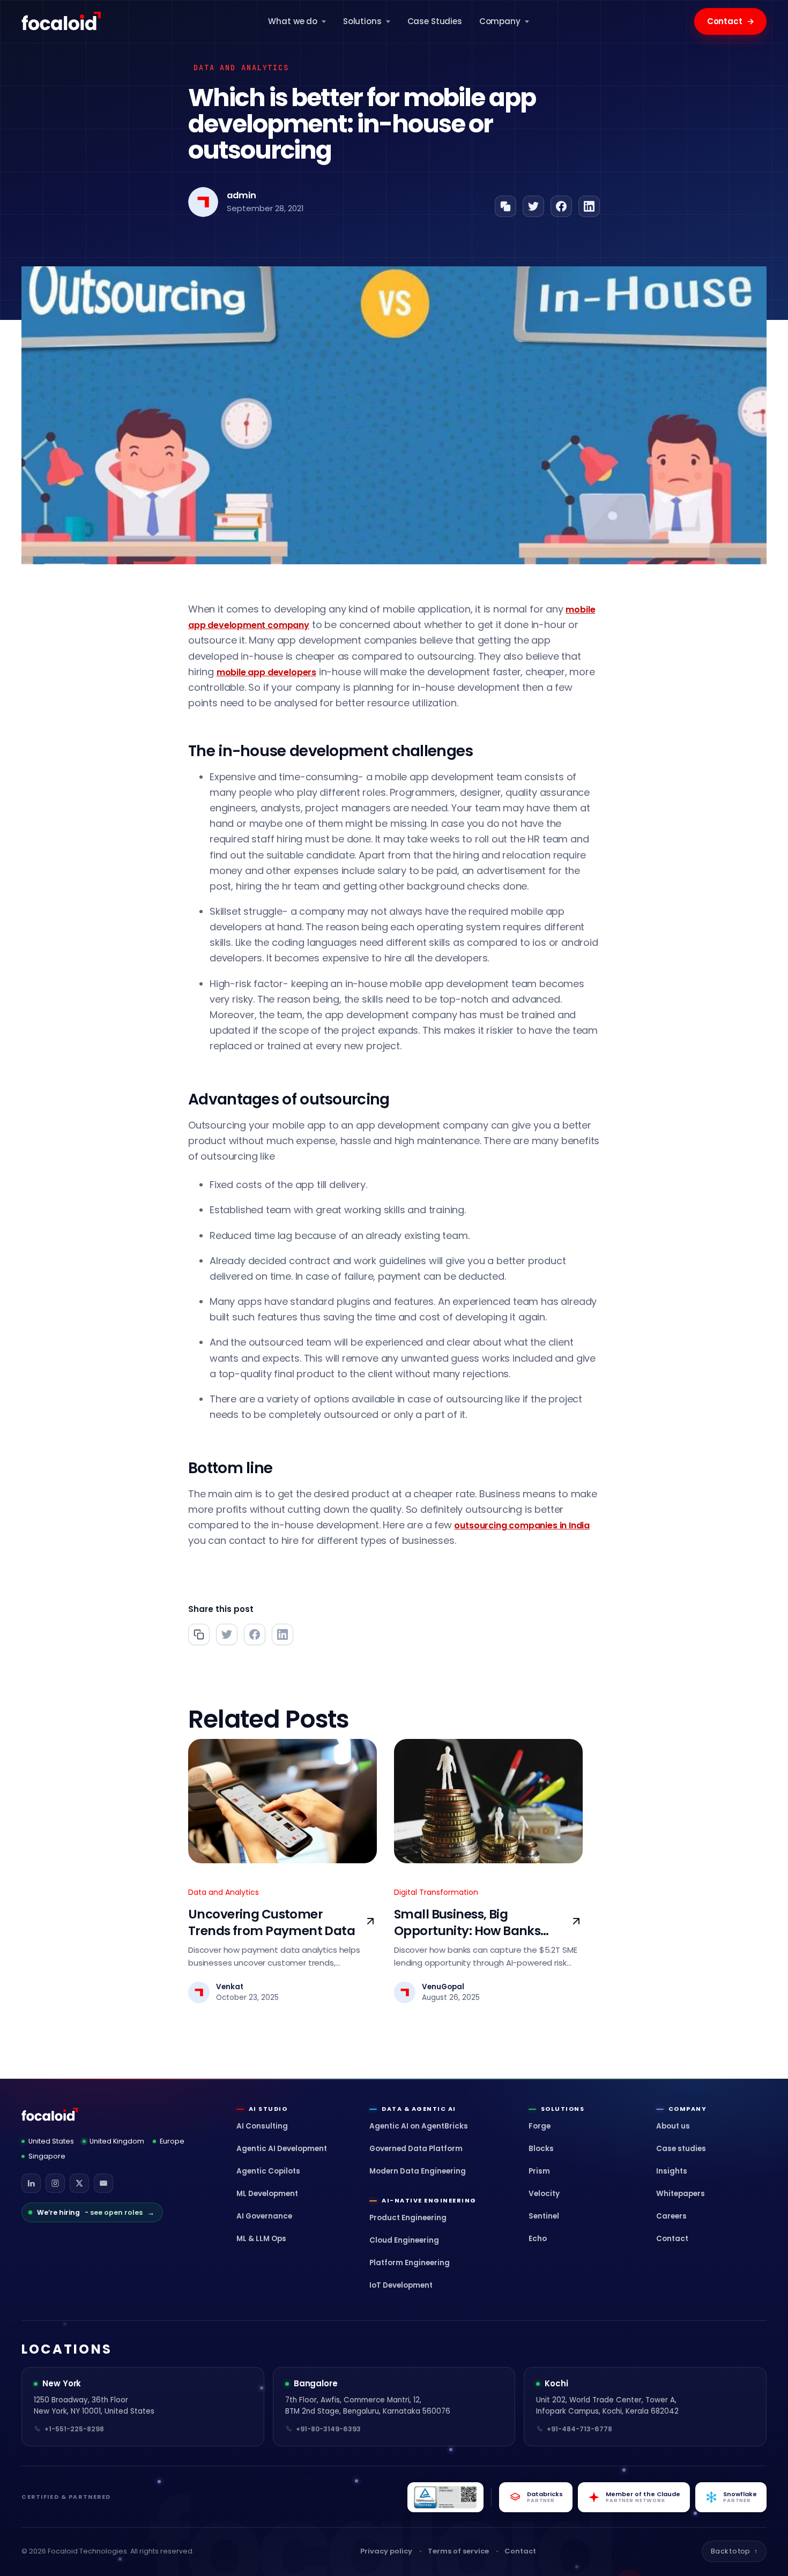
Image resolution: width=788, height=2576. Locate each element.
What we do (293, 21)
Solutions (362, 21)
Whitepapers (681, 2194)
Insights (672, 2171)
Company (500, 21)
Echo (538, 2239)
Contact (731, 21)
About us (673, 2126)
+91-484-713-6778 (579, 2429)
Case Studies (435, 21)
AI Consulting (262, 2126)
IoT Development (401, 2285)
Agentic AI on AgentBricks (419, 2126)
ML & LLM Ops (261, 2239)
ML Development (267, 2194)
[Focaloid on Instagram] (55, 2183)
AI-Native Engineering (429, 2201)
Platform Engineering (410, 2263)
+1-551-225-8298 (74, 2429)
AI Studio (268, 2109)
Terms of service (458, 2551)
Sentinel (544, 2216)
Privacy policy (386, 2551)
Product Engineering (408, 2218)
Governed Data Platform (416, 2149)
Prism (539, 2171)
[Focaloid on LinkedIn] (31, 2183)
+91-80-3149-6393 (328, 2429)
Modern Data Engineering (418, 2171)
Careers (671, 2216)
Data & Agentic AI (419, 2109)
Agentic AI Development (282, 2149)
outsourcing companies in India (522, 1525)
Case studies (681, 2149)
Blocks (541, 2149)
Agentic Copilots (268, 2171)
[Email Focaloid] (103, 2183)
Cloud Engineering (404, 2240)
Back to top (734, 2551)
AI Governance (264, 2216)
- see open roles (96, 2212)
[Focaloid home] (62, 21)
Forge (540, 2126)
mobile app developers (266, 672)
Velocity (544, 2194)
